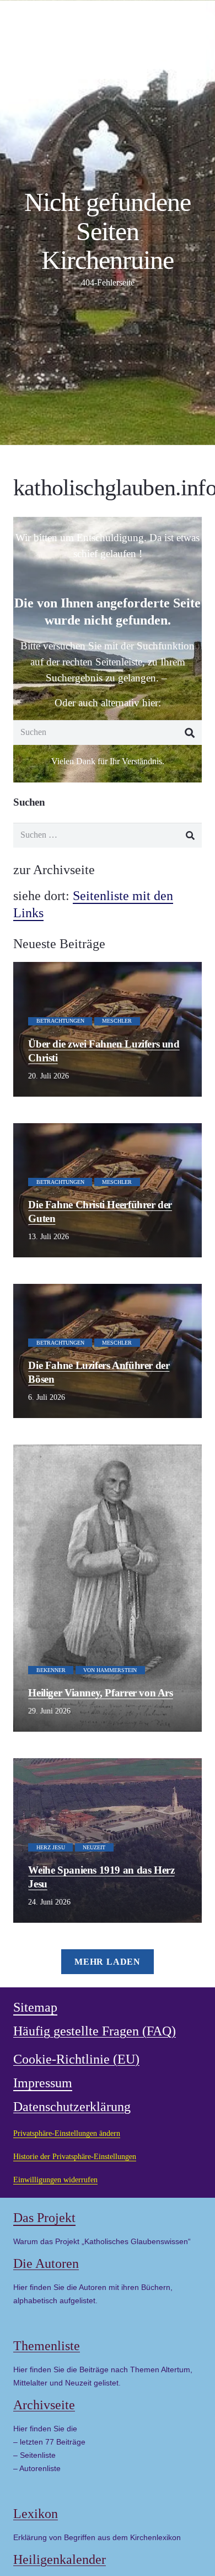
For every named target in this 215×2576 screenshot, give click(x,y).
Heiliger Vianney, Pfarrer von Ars (100, 1693)
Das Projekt (44, 2218)
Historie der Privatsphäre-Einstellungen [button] (75, 2156)
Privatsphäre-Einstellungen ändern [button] (67, 2133)
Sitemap (35, 2007)
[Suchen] (189, 732)
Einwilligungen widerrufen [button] (55, 2180)
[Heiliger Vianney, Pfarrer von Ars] (108, 1588)
